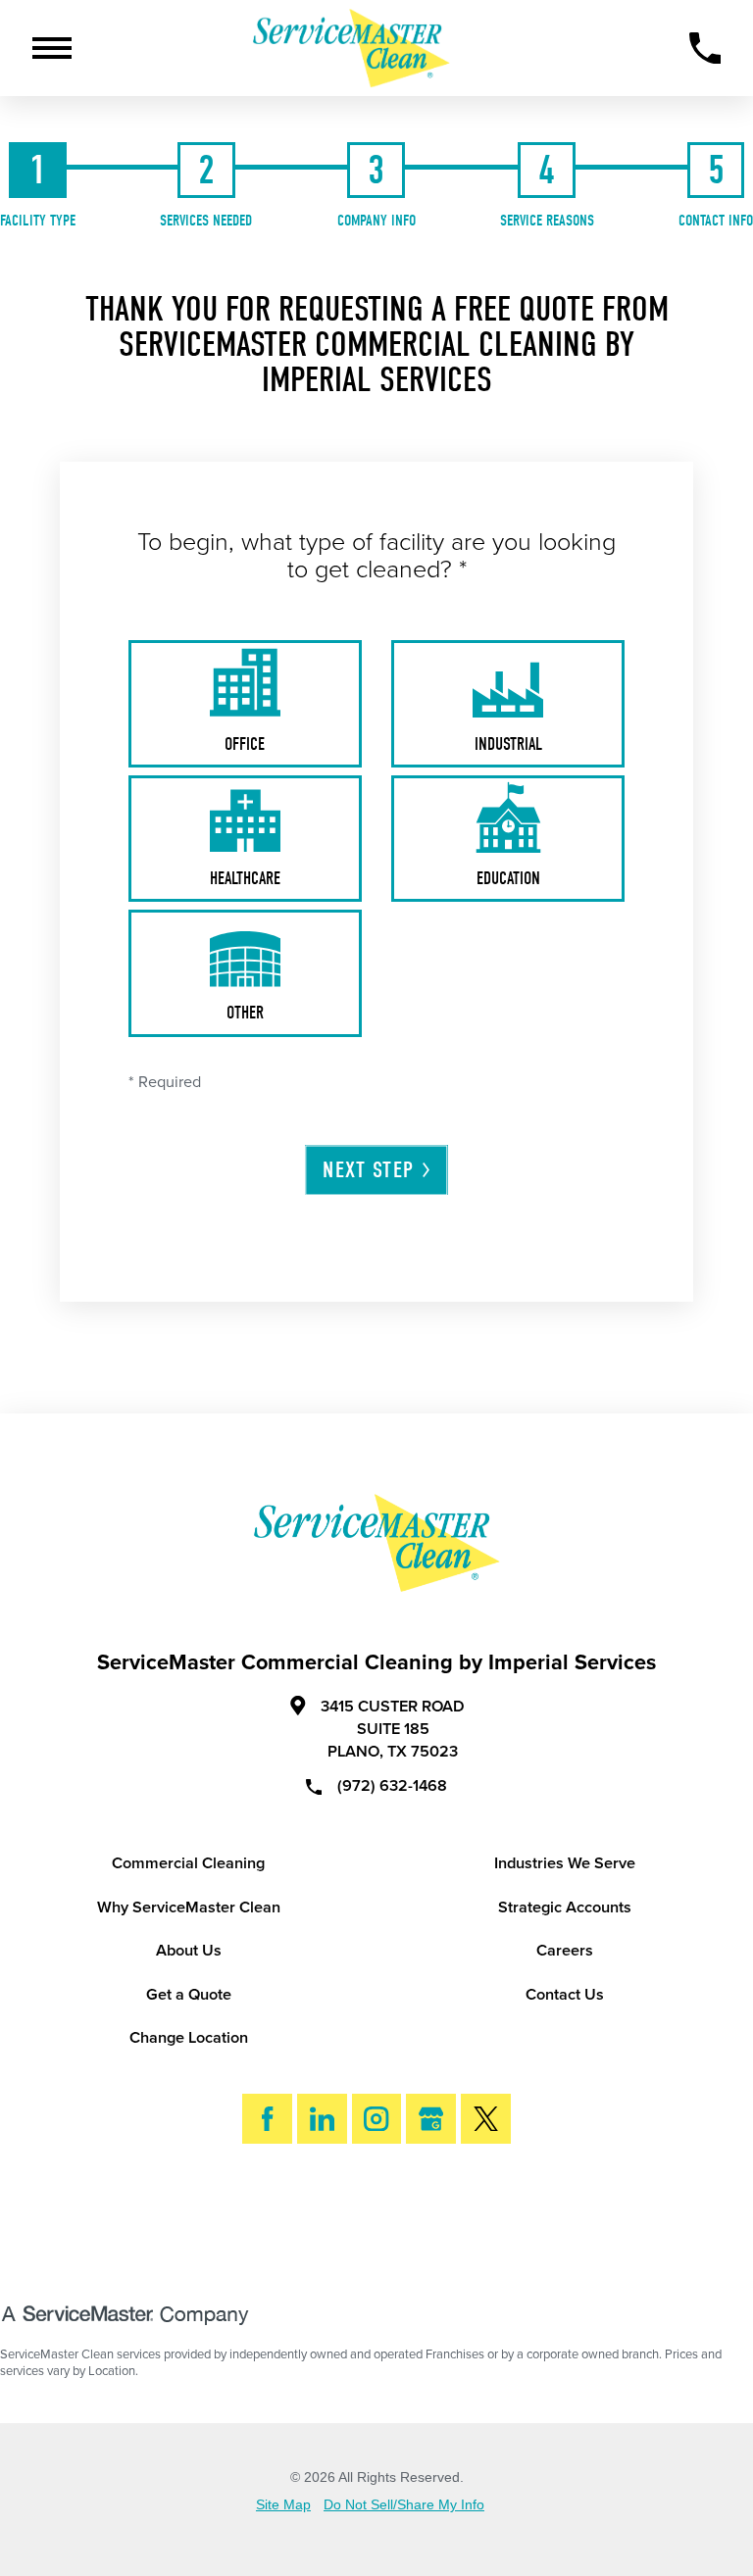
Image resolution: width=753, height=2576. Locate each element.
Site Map (283, 2505)
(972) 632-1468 (392, 1785)
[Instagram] (377, 2119)
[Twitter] (486, 2119)
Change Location (189, 2038)
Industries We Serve (565, 1863)
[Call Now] (705, 49)
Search (394, 2220)
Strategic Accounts (565, 1907)
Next (368, 1170)
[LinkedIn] (322, 2119)
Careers (565, 1951)
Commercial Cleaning (188, 1863)
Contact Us (565, 1995)
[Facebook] (267, 2119)
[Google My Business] (431, 2119)
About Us (189, 1951)
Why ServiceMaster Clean (189, 1907)
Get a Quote (189, 1995)
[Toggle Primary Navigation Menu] (52, 48)
